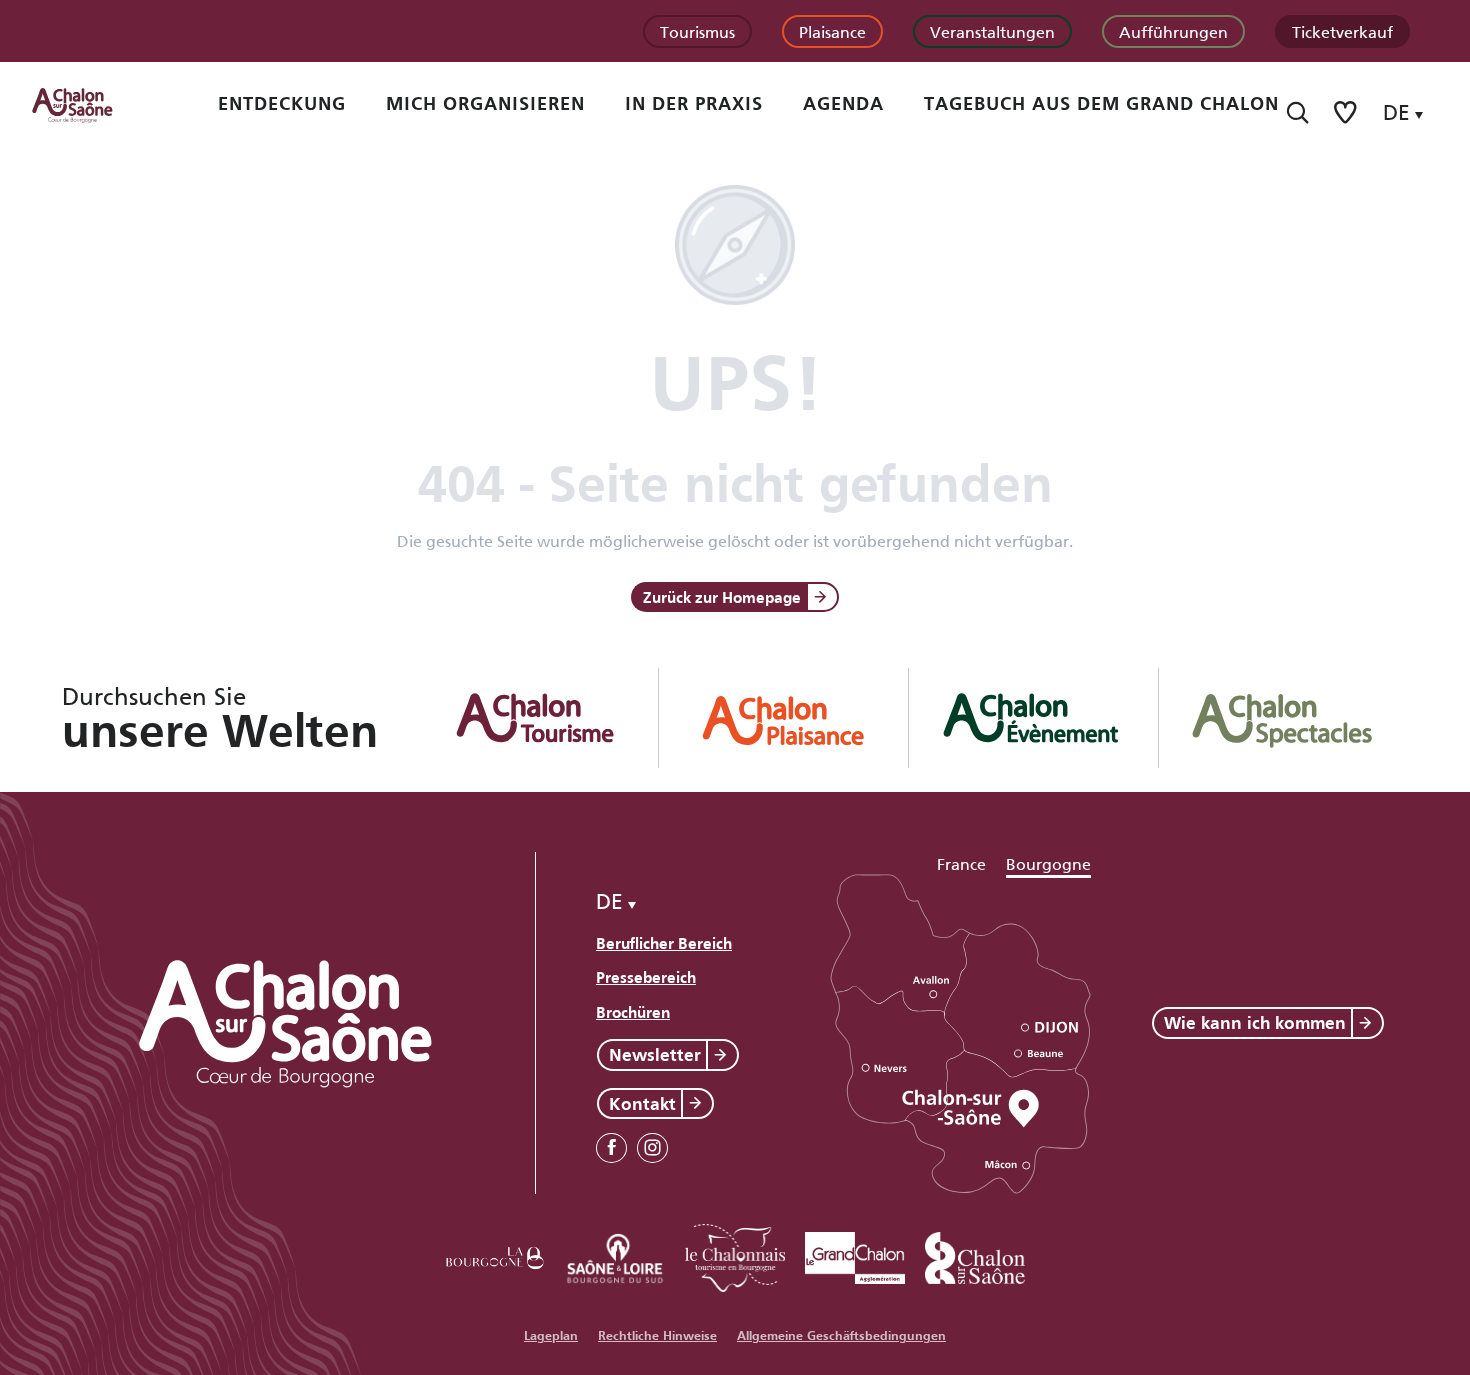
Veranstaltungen (992, 30)
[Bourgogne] (495, 1254)
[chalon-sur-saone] (91, 104)
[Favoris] (1347, 112)
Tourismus (697, 30)
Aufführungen (1173, 30)
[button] (1297, 112)
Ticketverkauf (1342, 30)
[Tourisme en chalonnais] (735, 1254)
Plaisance (832, 30)
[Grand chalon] (855, 1254)
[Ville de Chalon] (975, 1254)
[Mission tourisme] (615, 1254)
